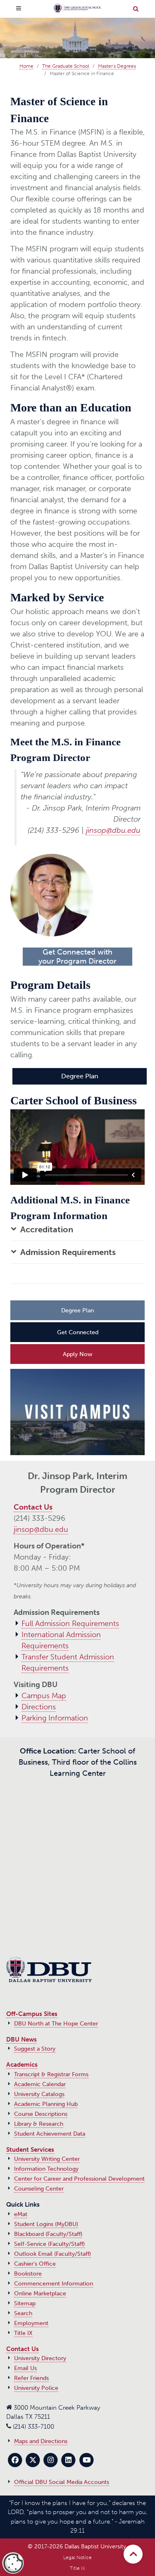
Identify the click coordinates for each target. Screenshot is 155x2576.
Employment (31, 2323)
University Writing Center (47, 2159)
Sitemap (25, 2303)
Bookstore (28, 2274)
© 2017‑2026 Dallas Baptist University (77, 2546)
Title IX (23, 2333)
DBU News (21, 2040)
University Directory (40, 2358)
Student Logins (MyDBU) (46, 2224)
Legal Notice (77, 2557)
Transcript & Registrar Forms (51, 2074)
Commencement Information (54, 2284)
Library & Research (39, 2124)
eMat (21, 2214)
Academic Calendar (40, 2084)
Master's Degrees (117, 66)
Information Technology (46, 2169)
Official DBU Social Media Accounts (62, 2482)
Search (23, 2313)
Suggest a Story (35, 2049)
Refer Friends (31, 2378)
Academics (22, 2065)
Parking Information (55, 1718)
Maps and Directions (41, 2441)
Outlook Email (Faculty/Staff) (52, 2254)
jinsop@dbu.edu (113, 830)
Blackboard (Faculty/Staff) (48, 2234)
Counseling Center (39, 2189)
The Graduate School (66, 66)
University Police (36, 2388)
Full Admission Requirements (70, 1624)
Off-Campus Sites (32, 2014)
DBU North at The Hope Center (56, 2024)
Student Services (30, 2150)
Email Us (25, 2368)
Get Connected (78, 1332)
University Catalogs (39, 2094)
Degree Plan (80, 1076)
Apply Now (77, 1354)
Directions (39, 1707)
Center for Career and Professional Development (79, 2179)
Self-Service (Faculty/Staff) (49, 2244)
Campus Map (44, 1696)
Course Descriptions (41, 2114)
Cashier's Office (35, 2264)
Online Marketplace (40, 2294)
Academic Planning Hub (46, 2104)
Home (26, 66)
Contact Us (33, 1507)
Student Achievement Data (50, 2134)
